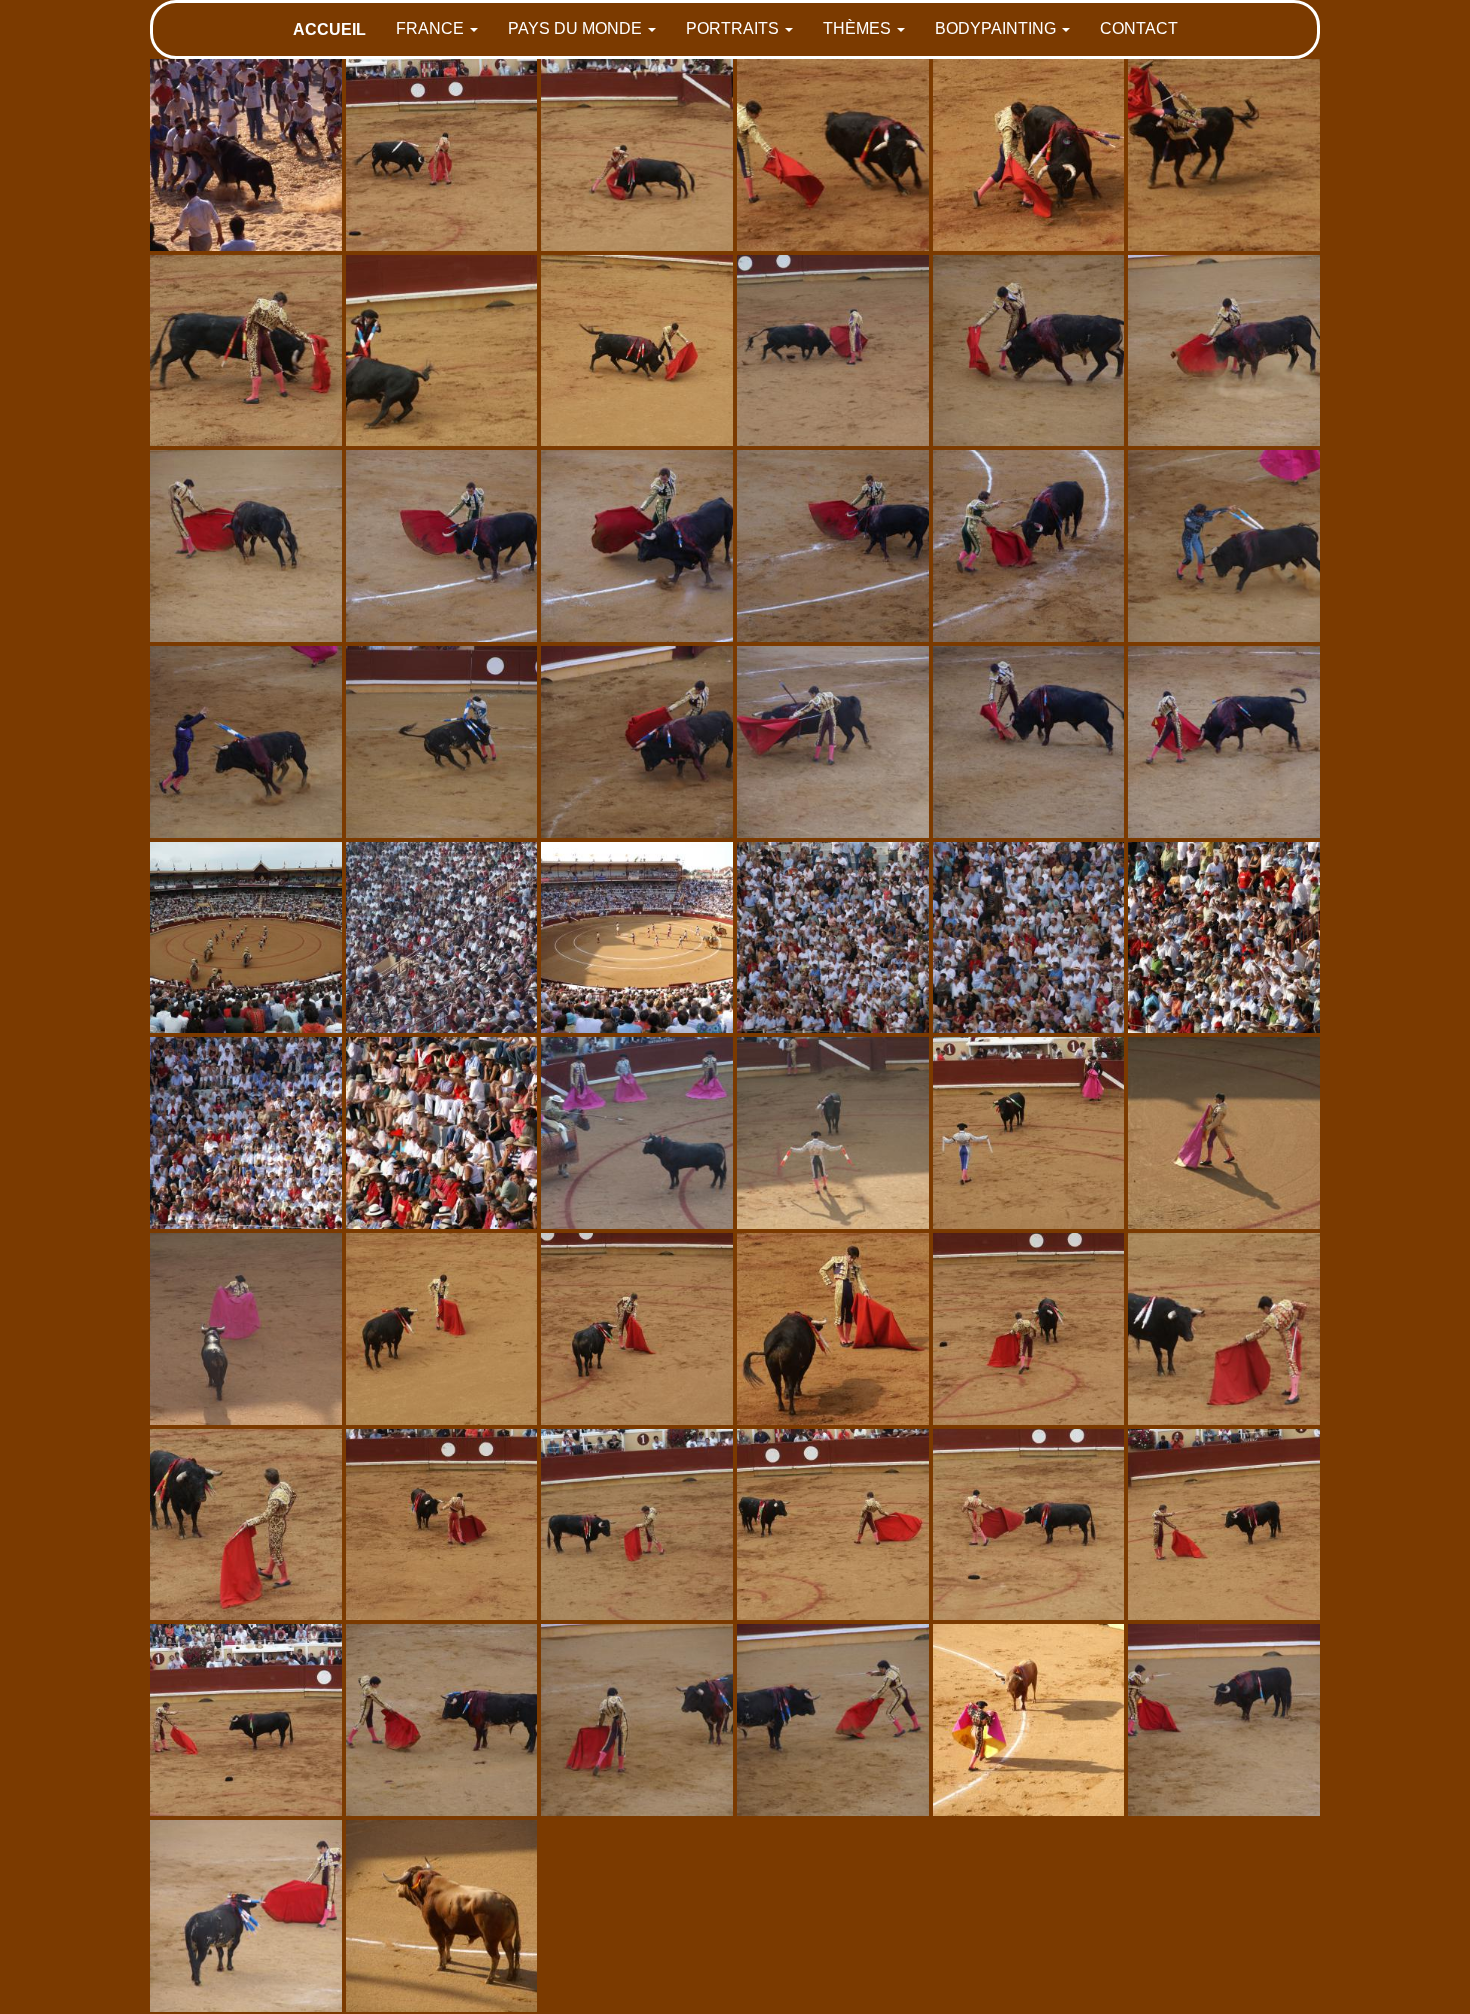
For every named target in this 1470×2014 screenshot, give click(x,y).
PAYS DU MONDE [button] (577, 28)
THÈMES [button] (859, 28)
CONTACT (1139, 28)
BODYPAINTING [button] (997, 28)
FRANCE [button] (432, 28)
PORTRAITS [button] (734, 28)
